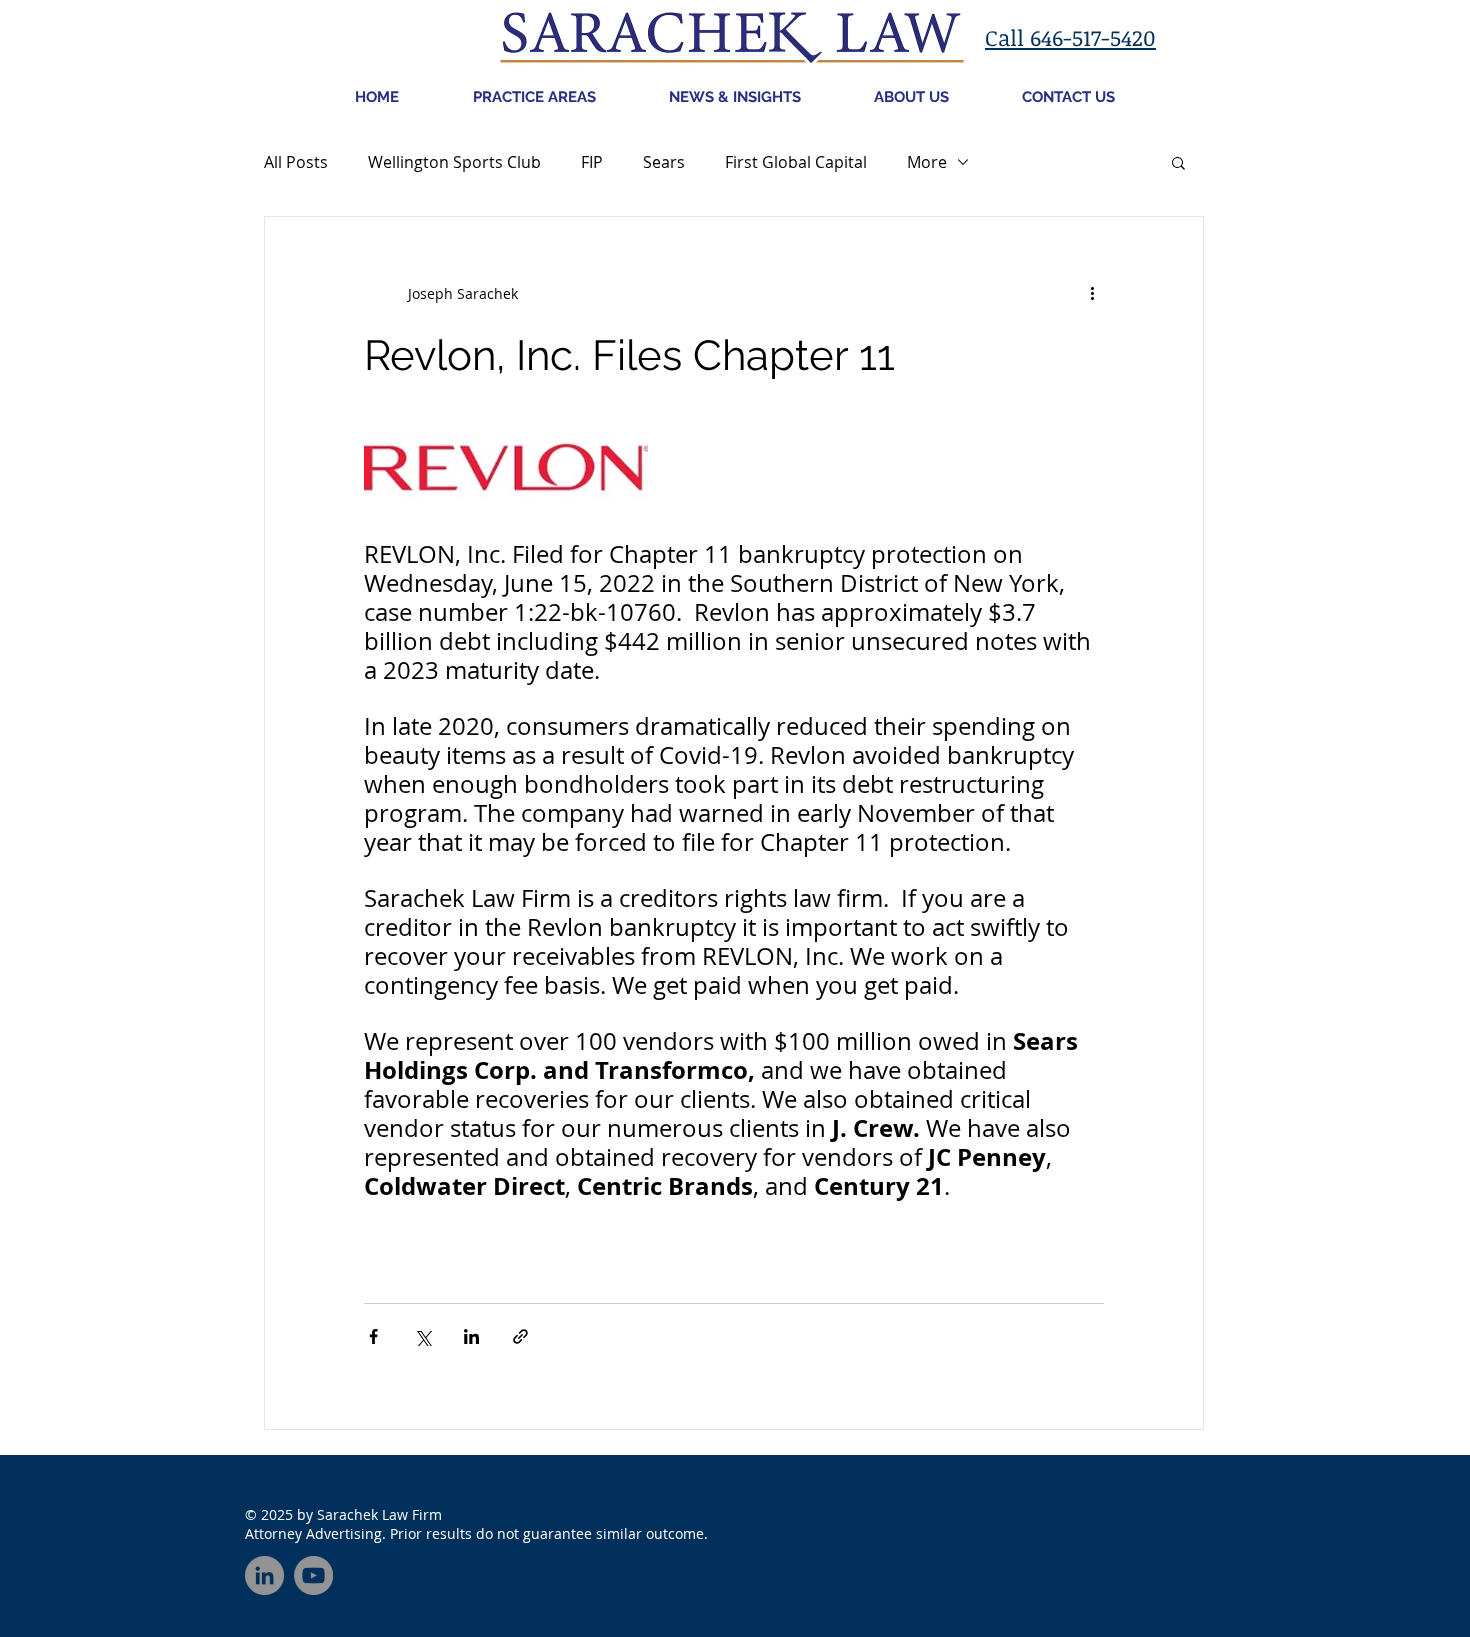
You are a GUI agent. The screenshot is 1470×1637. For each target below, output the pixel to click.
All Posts (296, 162)
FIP (592, 162)
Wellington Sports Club (454, 162)
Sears (664, 162)
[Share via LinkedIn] (471, 1336)
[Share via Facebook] (373, 1336)
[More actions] (1092, 293)
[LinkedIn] (264, 1575)
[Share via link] (520, 1336)
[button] (1178, 164)
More (927, 162)
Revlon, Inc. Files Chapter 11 (629, 355)
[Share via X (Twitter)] (422, 1336)
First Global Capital (796, 162)
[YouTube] (313, 1575)
